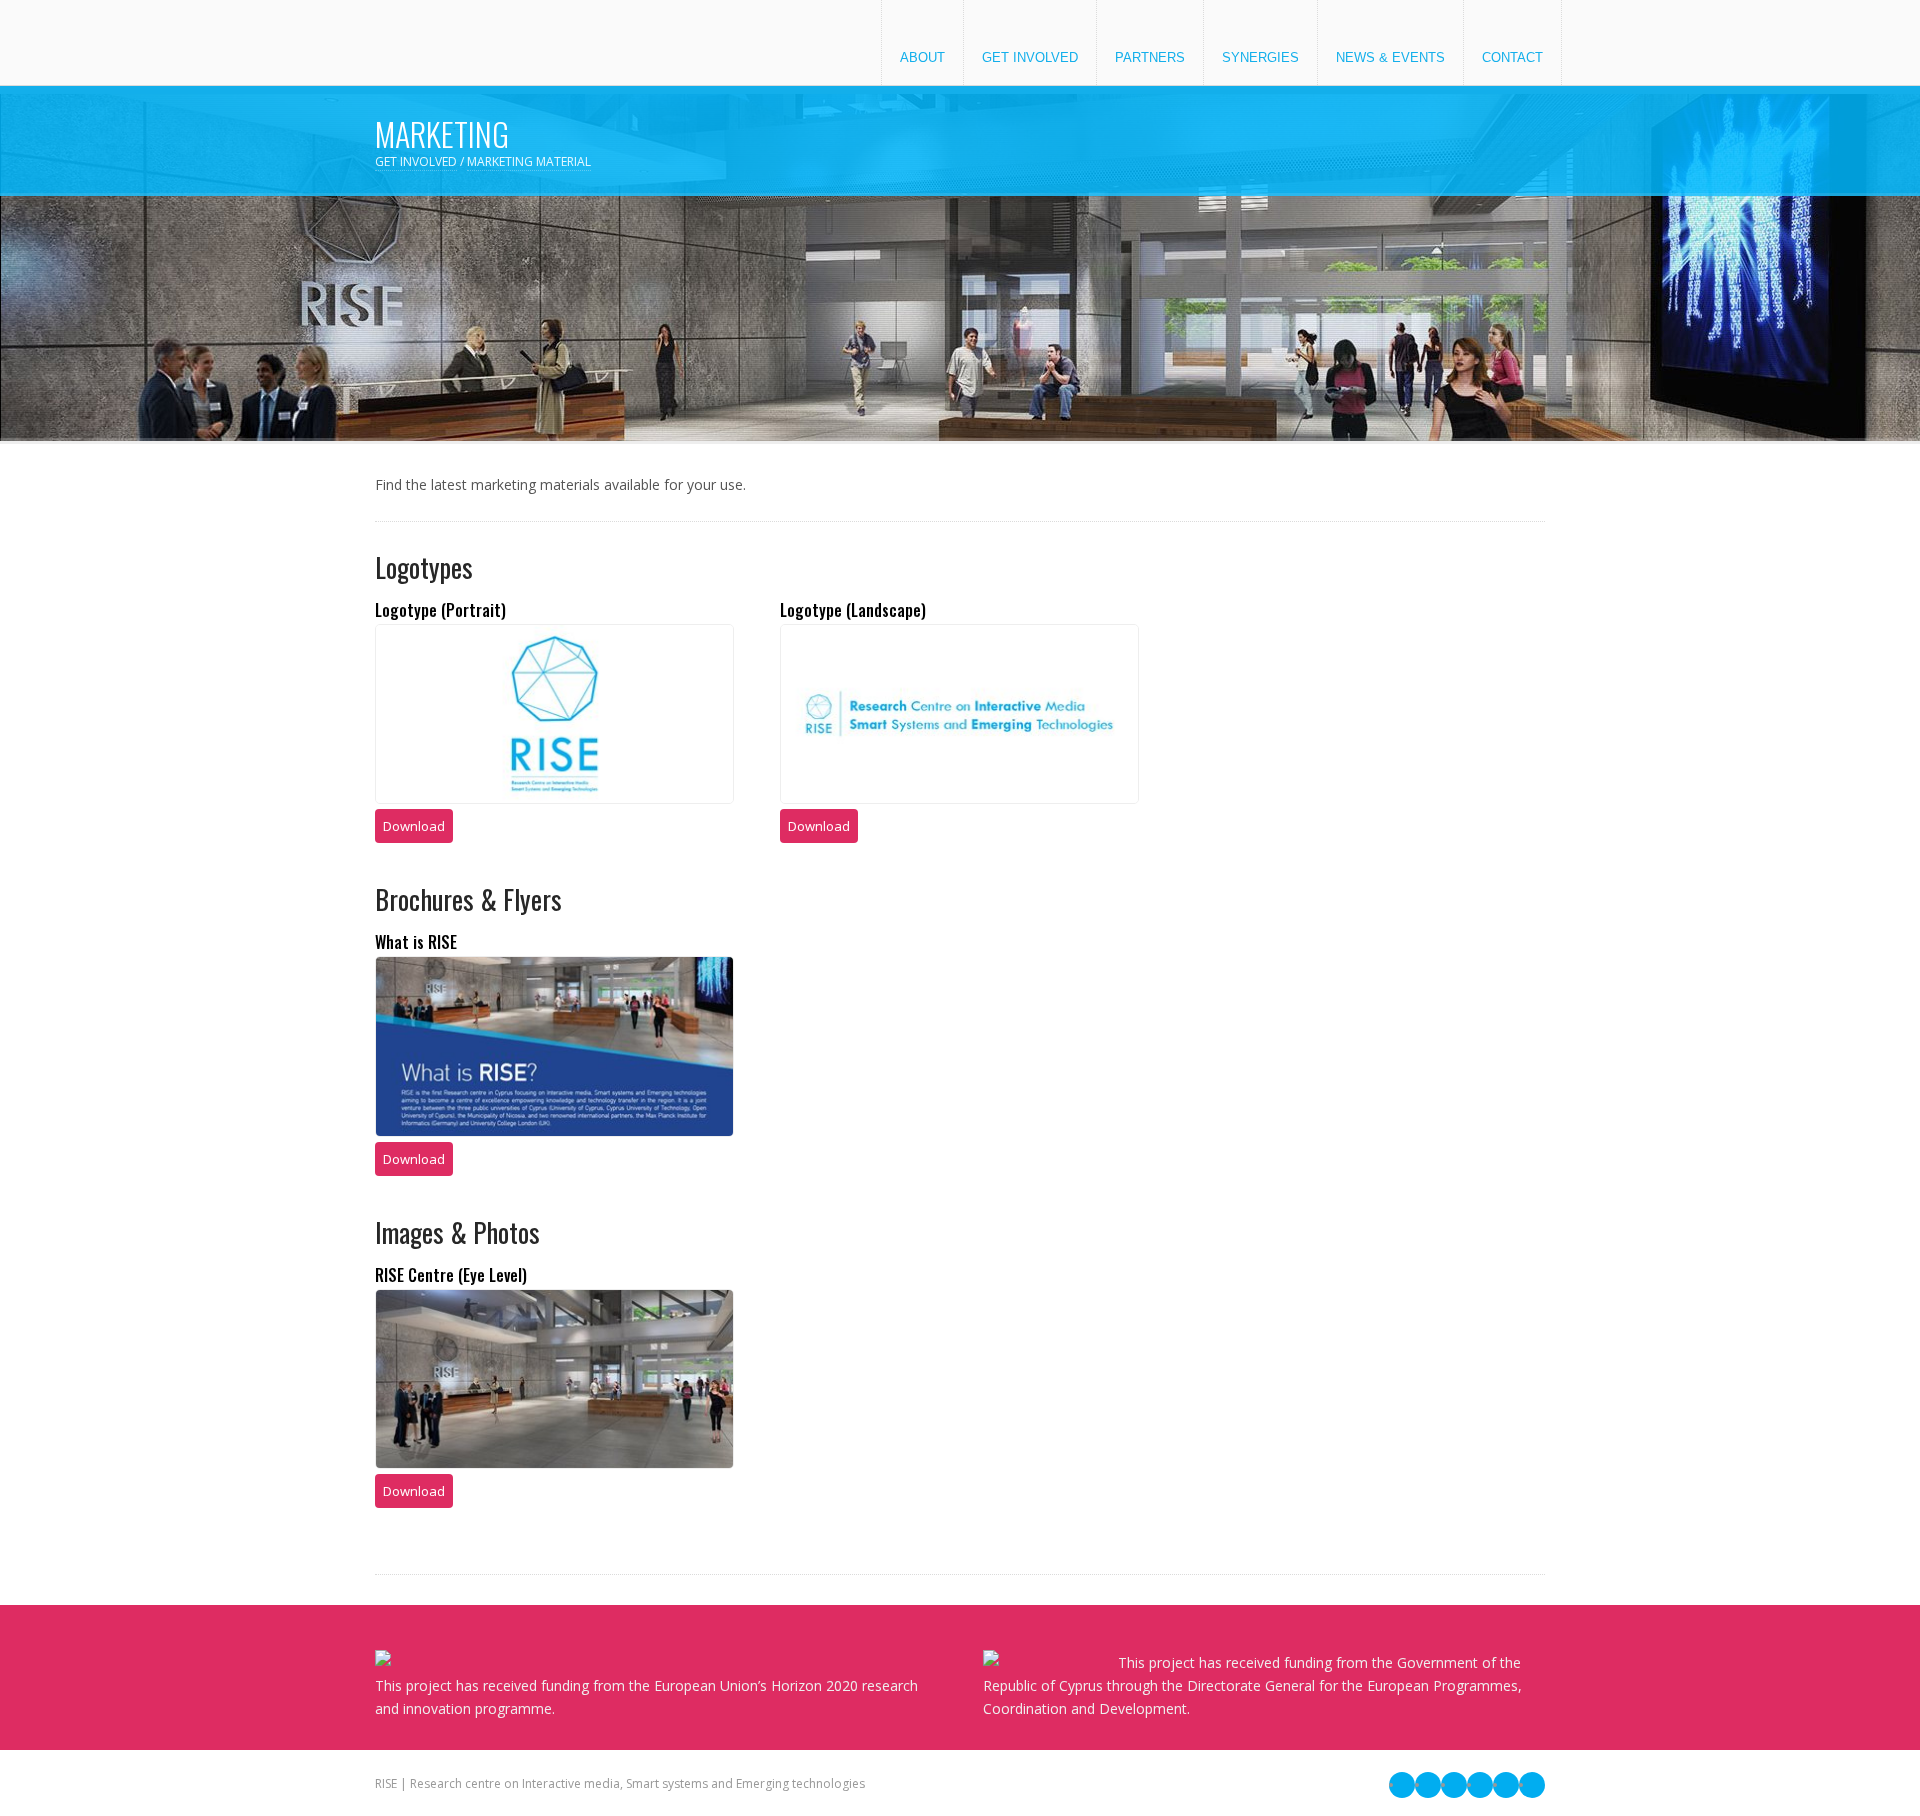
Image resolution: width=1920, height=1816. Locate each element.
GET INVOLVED (1030, 57)
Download (414, 826)
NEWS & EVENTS (1390, 57)
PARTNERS (1150, 57)
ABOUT (922, 57)
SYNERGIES (1260, 57)
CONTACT (1512, 57)
